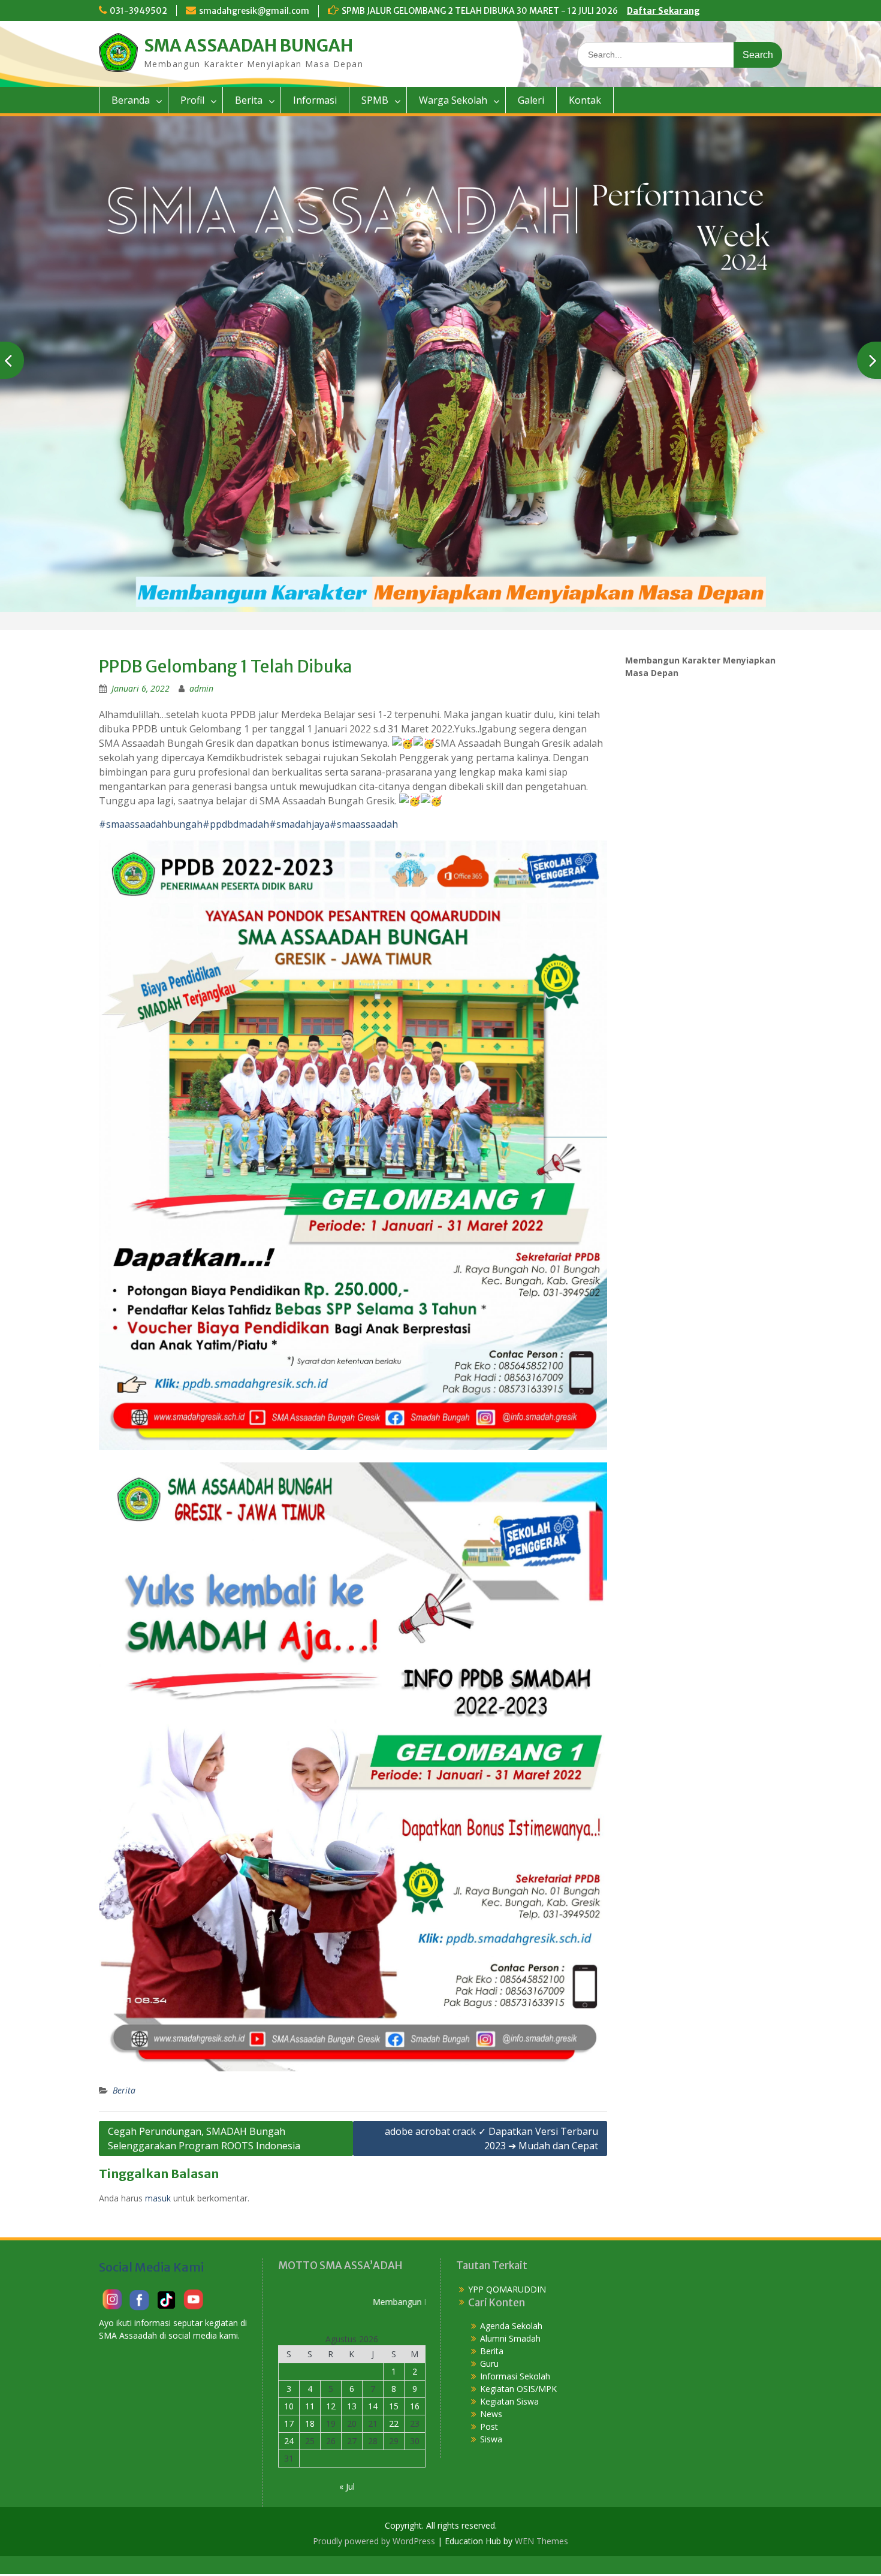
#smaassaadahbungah (151, 824)
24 (289, 2441)
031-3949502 (138, 11)
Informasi (315, 100)
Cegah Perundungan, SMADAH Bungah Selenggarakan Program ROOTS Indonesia (204, 2138)
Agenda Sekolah (511, 2326)
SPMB (375, 100)
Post (489, 2426)
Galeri (531, 100)
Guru (489, 2364)
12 (331, 2406)
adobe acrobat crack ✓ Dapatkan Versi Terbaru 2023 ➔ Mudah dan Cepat (491, 2138)
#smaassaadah (364, 824)
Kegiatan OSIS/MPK (518, 2389)
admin (201, 688)
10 (289, 2406)
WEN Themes (541, 2541)
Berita (249, 100)
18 (310, 2423)
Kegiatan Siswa (509, 2401)
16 (415, 2406)
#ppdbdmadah (236, 824)
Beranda (131, 100)
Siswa (491, 2439)
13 (352, 2406)
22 (394, 2423)
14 (373, 2406)
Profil (192, 100)
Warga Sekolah (453, 100)
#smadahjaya (299, 824)
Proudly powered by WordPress (374, 2541)
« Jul (347, 2486)
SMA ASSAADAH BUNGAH (248, 46)
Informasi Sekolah (515, 2376)
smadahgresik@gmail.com (254, 11)
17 (289, 2423)
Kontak (585, 100)
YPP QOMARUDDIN (507, 2289)
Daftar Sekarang (663, 11)
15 (394, 2406)
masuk (158, 2198)
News (491, 2414)
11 (310, 2406)
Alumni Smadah (510, 2338)
